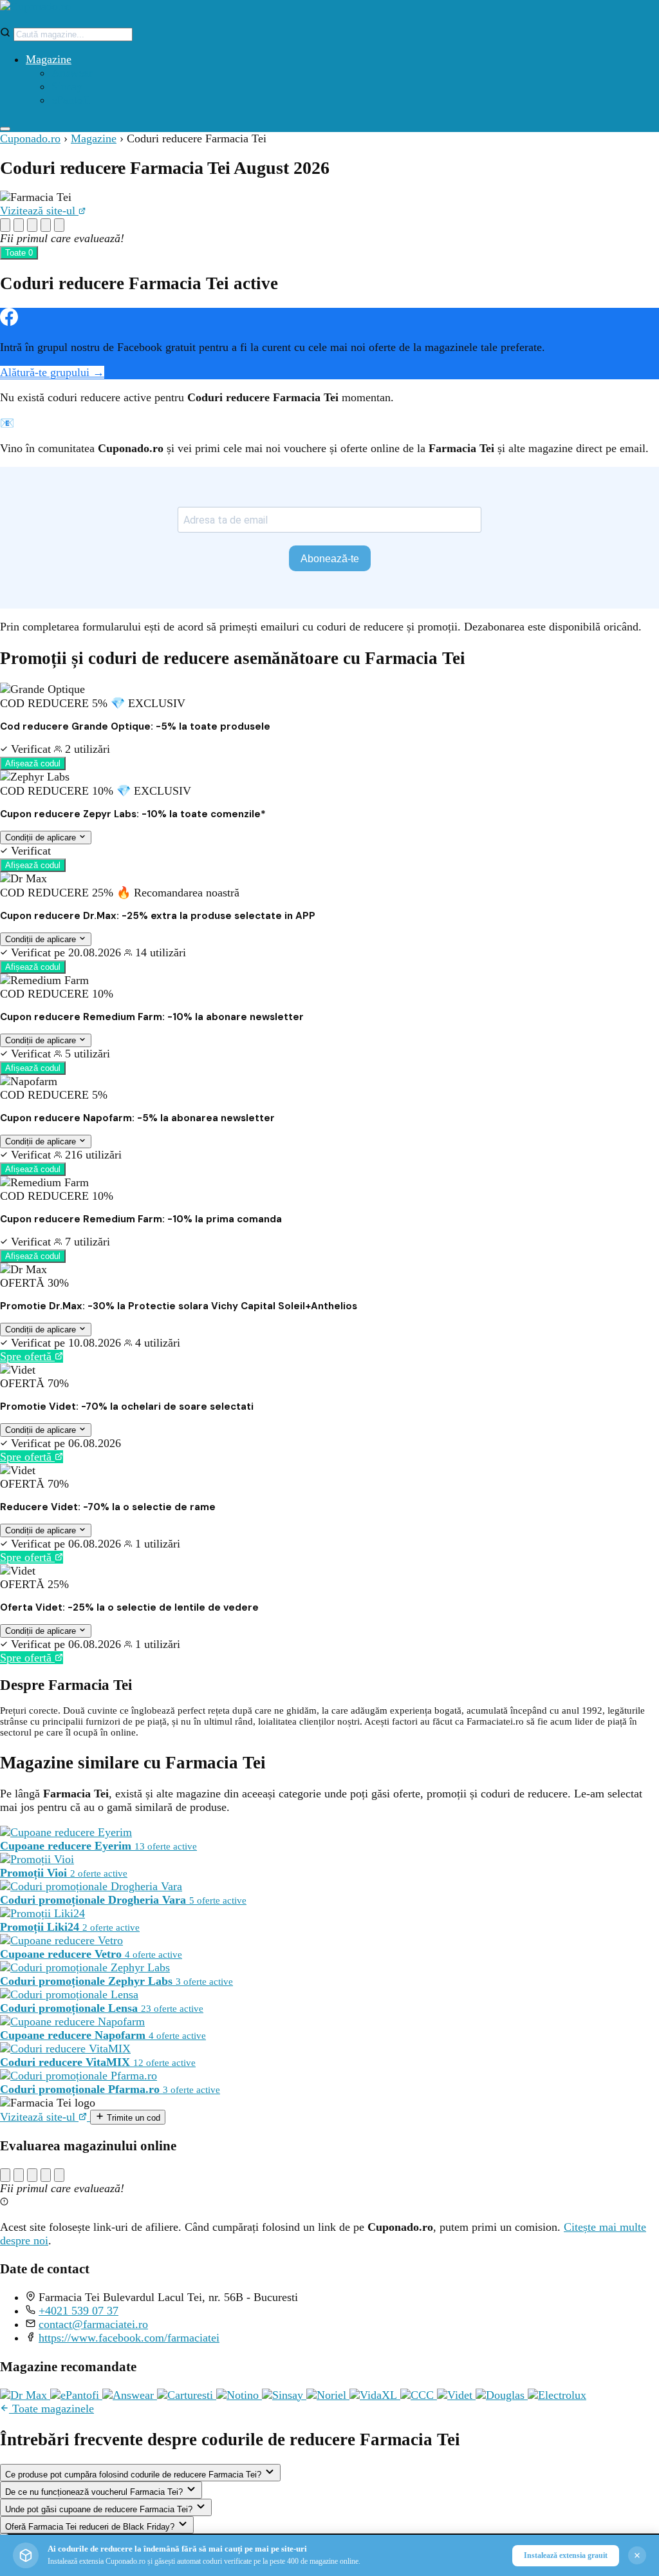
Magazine (49, 59)
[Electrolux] (557, 2395)
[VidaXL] (375, 2395)
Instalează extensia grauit (566, 2555)
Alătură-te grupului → (52, 372)
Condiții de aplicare (42, 838)
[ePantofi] (76, 2395)
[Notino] (239, 2395)
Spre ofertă (27, 1356)
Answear (72, 73)
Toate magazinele (51, 2409)
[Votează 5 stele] (59, 225)
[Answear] (130, 2395)
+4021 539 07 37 (79, 2311)
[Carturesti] (187, 2395)
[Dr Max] (25, 2395)
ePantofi (71, 100)
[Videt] (456, 2395)
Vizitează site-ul (39, 211)
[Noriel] (328, 2395)
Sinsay (67, 86)
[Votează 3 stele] (32, 225)
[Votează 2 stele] (19, 225)
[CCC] (419, 2395)
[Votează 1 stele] (5, 225)
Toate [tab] (19, 253)
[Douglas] (502, 2395)
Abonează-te (330, 559)
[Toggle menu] (5, 129)
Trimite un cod (132, 2118)
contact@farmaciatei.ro (93, 2324)
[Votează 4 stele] (46, 225)
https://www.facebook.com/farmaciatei (129, 2338)
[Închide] (637, 2555)
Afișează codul (33, 763)
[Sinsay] (284, 2395)
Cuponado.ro (30, 138)
